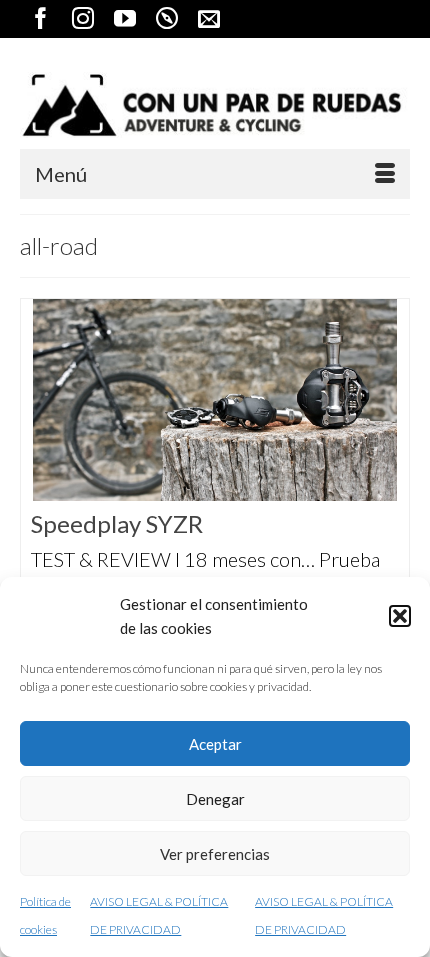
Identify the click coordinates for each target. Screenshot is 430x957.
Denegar (215, 799)
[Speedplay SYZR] (215, 400)
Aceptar (215, 744)
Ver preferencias (215, 854)
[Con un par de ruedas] (215, 105)
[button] (400, 616)
